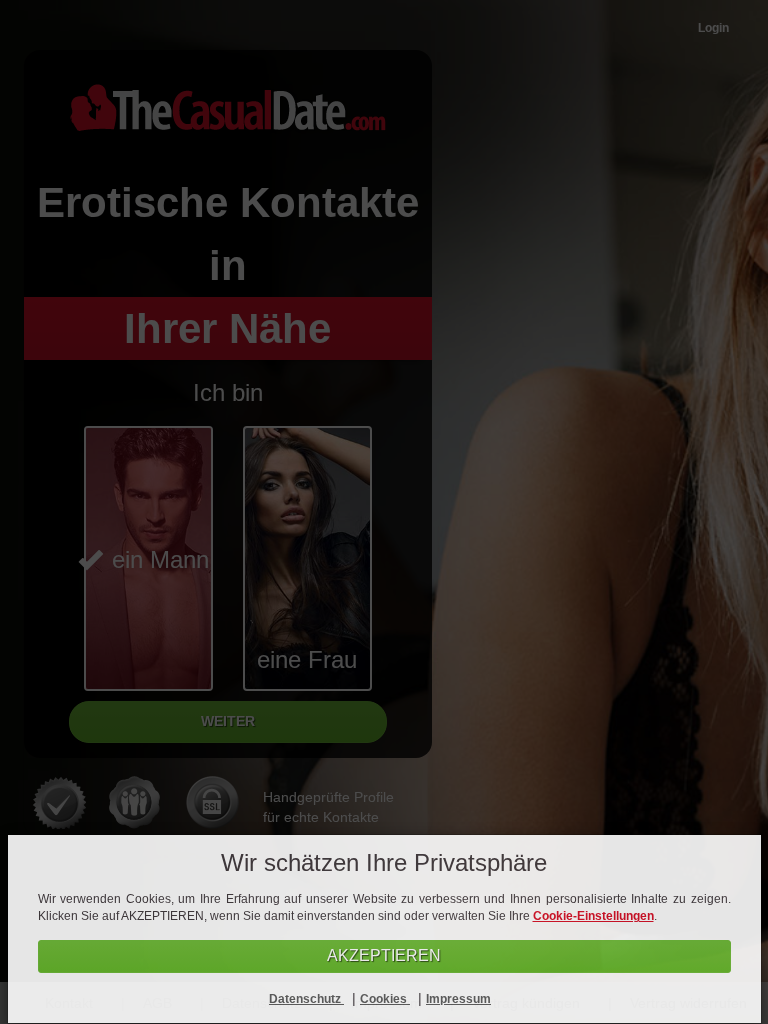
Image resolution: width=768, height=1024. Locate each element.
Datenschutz (306, 999)
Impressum (458, 999)
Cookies (385, 999)
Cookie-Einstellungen (593, 916)
